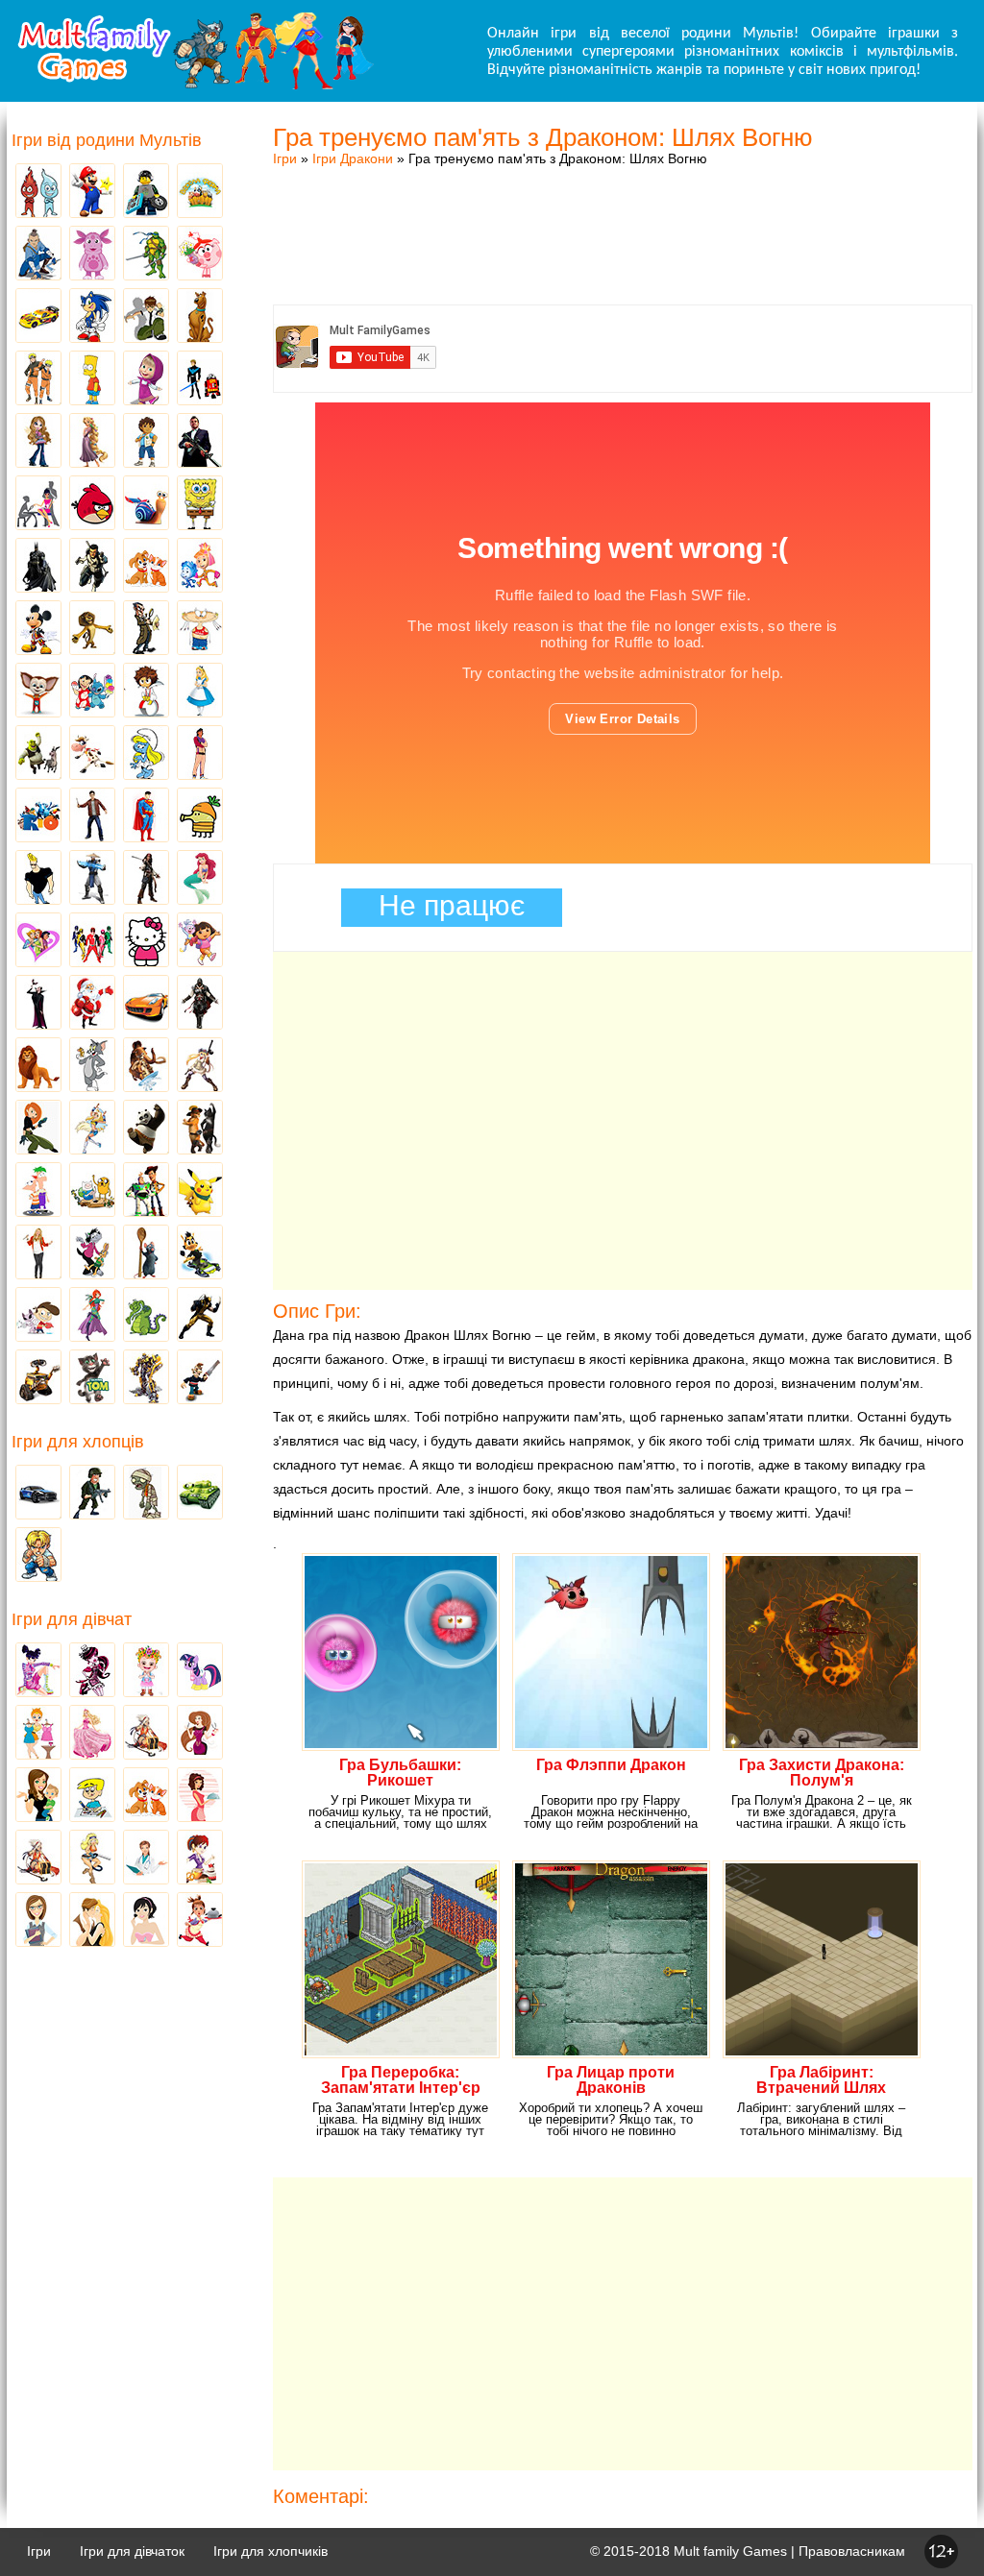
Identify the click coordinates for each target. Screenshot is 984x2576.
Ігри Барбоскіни (38, 692)
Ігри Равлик (146, 504)
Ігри (285, 158)
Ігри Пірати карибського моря (146, 879)
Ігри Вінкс (38, 1671)
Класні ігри (92, 567)
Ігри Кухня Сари (200, 1859)
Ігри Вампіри (38, 1004)
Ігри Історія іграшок (146, 1191)
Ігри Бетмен (38, 567)
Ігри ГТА (200, 442)
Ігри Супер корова (92, 754)
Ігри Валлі (38, 1378)
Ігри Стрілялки (92, 1494)
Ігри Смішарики (200, 255)
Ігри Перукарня (200, 1734)
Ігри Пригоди (38, 1859)
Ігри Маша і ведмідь (146, 379)
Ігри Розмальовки (92, 1796)
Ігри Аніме (200, 1066)
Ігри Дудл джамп (200, 816)
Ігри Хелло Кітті (146, 941)
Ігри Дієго (146, 442)
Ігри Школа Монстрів (92, 1671)
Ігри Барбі (92, 1734)
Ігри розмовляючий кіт (92, 1378)
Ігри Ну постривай (92, 1253)
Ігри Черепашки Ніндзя (146, 255)
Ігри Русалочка (200, 879)
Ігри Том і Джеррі (92, 1066)
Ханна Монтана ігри (38, 1253)
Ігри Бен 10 (146, 317)
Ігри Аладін (200, 754)
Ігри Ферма (200, 192)
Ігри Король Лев (38, 1066)
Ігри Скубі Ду (200, 317)
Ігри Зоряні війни (200, 379)
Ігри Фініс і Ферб (38, 1191)
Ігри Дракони (353, 158)
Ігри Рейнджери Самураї (92, 941)
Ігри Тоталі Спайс (38, 941)
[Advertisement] (623, 216)
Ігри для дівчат (72, 1619)
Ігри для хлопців (78, 1442)
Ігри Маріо (92, 192)
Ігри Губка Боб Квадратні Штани (200, 504)
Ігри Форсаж (146, 1004)
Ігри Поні (200, 1671)
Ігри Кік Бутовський (146, 692)
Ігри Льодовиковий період (146, 1066)
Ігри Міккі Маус (38, 629)
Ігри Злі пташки (92, 504)
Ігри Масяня (200, 629)
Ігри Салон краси (38, 504)
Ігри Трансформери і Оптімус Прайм (146, 1378)
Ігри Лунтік (92, 255)
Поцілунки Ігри (92, 1921)
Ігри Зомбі (146, 1494)
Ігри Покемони (200, 1191)
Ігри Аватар (38, 255)
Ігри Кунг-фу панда (146, 1129)
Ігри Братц (38, 442)
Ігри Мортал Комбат (92, 879)
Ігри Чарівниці (92, 1316)
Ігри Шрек (38, 754)
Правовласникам (852, 2551)
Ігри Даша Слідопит (200, 941)
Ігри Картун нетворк (38, 879)
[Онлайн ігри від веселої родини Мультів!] (194, 85)
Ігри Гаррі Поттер (92, 816)
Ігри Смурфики (146, 754)
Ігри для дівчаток (132, 2551)
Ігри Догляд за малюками (38, 1796)
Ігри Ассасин (200, 1004)
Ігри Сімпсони (92, 379)
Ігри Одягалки (38, 1734)
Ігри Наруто (38, 379)
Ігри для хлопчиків (271, 2551)
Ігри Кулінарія (200, 1796)
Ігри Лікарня (146, 1859)
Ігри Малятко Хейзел (146, 1671)
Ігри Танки (200, 1494)
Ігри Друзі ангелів (92, 1129)
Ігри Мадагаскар (92, 629)
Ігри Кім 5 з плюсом (38, 1129)
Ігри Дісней (200, 692)
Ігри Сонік (92, 317)
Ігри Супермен (146, 816)
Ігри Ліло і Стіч (92, 692)
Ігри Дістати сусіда (200, 1378)
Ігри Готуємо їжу (200, 1921)
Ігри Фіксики (200, 567)
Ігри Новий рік (92, 1004)
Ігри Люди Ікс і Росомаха (200, 1316)
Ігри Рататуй (146, 1253)
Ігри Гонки (38, 1494)
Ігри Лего (146, 192)
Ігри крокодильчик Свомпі (146, 1316)
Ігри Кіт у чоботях (200, 1129)
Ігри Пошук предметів (146, 629)
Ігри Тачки (38, 317)
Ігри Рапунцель (92, 442)
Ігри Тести (38, 1921)
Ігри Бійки (38, 1556)
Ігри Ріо (38, 816)
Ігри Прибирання (92, 1859)
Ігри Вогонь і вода (38, 192)
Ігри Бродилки (146, 1734)
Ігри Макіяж (146, 1921)
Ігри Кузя (200, 1253)
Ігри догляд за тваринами (146, 567)
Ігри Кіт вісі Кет (38, 1316)
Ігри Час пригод (92, 1191)
